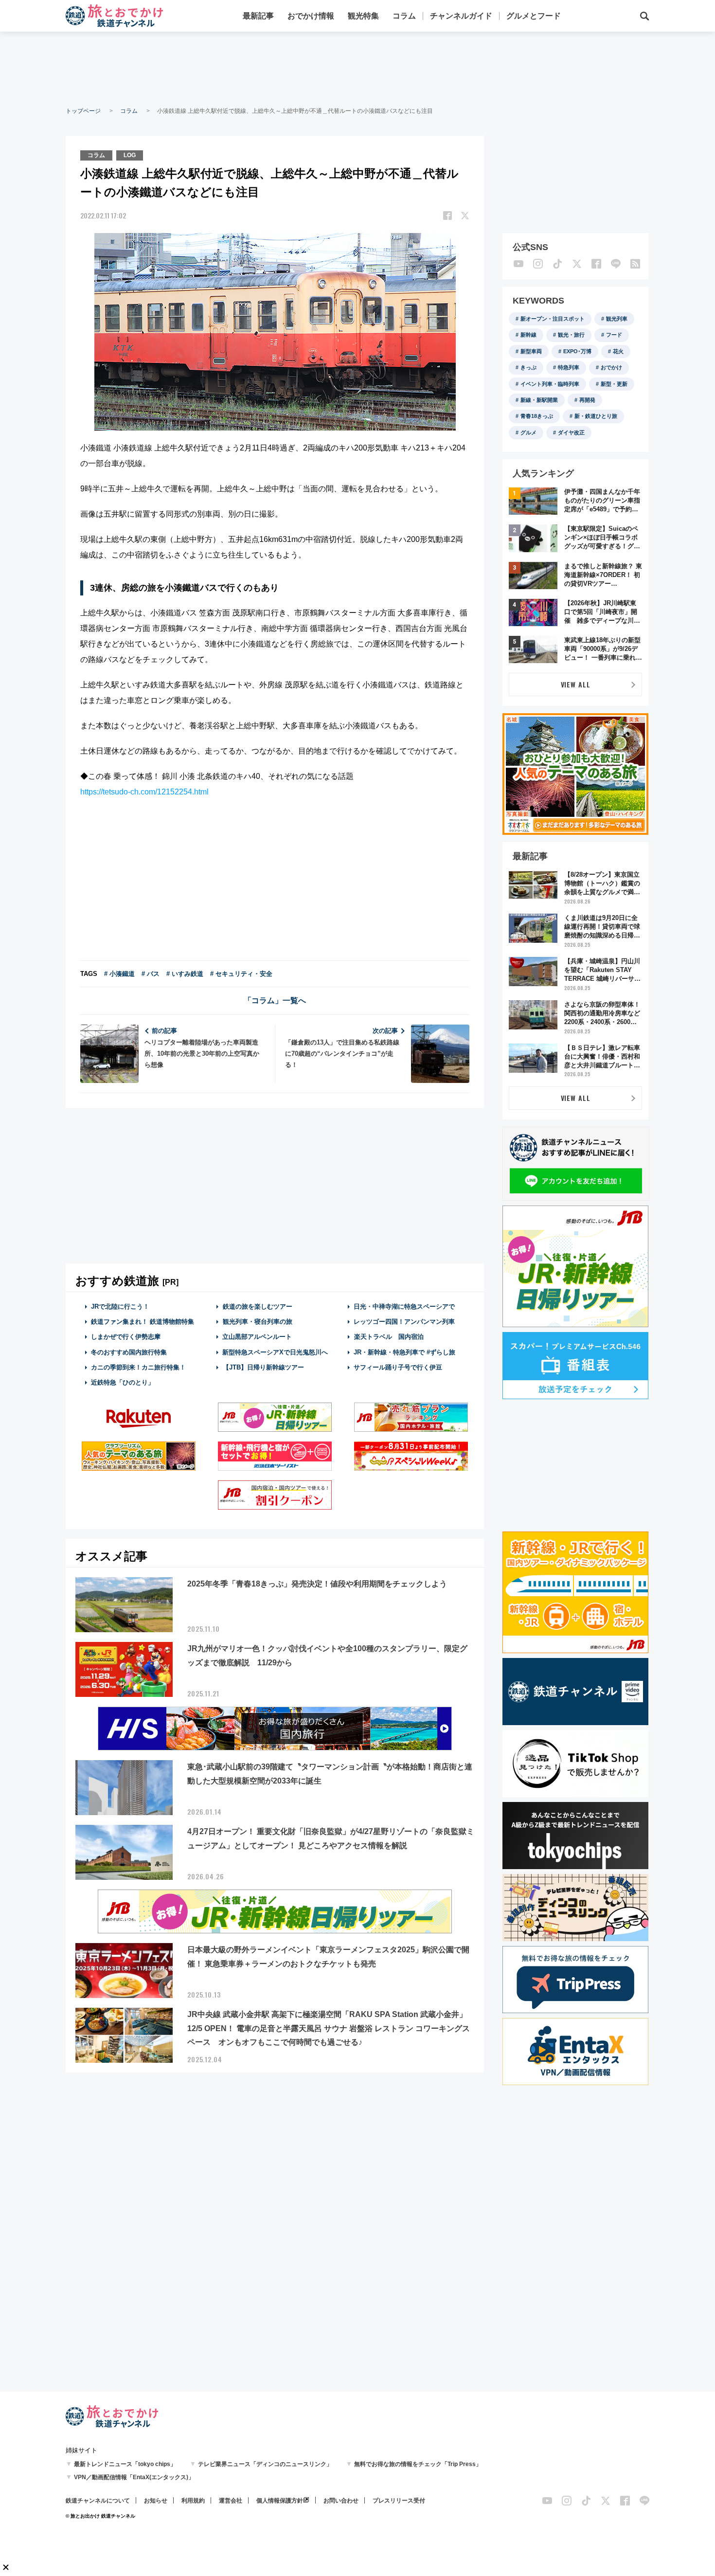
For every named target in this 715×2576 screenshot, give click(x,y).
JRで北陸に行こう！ (120, 1306)
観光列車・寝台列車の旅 (258, 1322)
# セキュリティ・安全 (241, 974)
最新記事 (258, 16)
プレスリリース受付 (399, 2501)
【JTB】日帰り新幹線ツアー (263, 1367)
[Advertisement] (357, 68)
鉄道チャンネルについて (98, 2501)
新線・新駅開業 (539, 400)
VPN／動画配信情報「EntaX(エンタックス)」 (134, 2477)
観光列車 (617, 319)
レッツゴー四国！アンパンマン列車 (404, 1322)
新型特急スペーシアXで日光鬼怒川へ (275, 1352)
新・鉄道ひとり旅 (596, 416)
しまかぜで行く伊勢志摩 (126, 1337)
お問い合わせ (341, 2501)
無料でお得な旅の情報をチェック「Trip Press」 (418, 2464)
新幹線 (528, 335)
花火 (618, 351)
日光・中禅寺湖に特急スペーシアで (404, 1306)
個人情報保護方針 (280, 2501)
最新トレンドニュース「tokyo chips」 (125, 2464)
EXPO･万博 (577, 351)
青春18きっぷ (537, 416)
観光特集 (363, 16)
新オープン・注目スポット (553, 319)
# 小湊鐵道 (119, 974)
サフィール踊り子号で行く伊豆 (398, 1367)
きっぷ (528, 367)
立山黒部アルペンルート (257, 1337)
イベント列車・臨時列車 (550, 384)
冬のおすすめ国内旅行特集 (129, 1352)
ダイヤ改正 (571, 432)
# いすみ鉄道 (185, 974)
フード (614, 335)
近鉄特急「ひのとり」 (123, 1382)
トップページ (83, 111)
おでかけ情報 (311, 16)
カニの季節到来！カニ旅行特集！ (138, 1367)
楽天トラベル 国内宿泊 (389, 1337)
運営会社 (231, 2501)
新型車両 (531, 351)
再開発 (587, 400)
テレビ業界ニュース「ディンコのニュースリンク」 (265, 2464)
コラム (404, 16)
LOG (130, 155)
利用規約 (193, 2501)
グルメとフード (534, 16)
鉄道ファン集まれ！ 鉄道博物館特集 (143, 1322)
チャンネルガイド (461, 16)
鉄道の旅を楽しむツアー (258, 1306)
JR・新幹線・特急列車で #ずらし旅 (404, 1352)
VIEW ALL (576, 684)
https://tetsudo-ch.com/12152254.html (144, 792)
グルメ (528, 432)
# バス (151, 974)
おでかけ (611, 367)
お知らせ (156, 2501)
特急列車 (569, 367)
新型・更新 (614, 384)
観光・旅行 (571, 335)
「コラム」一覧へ (275, 1000)
